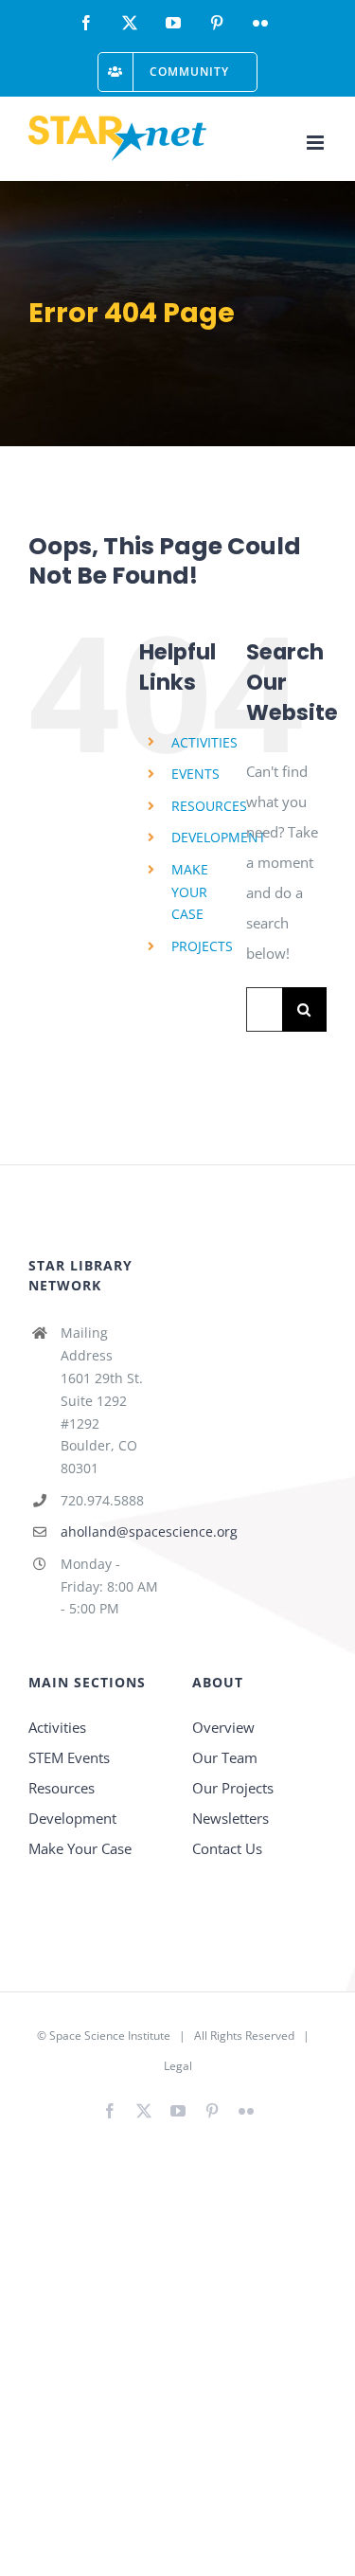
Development (72, 1818)
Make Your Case (80, 1848)
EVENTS (195, 774)
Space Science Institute (110, 2036)
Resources (62, 1788)
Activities (57, 1727)
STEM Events (69, 1757)
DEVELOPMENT (219, 837)
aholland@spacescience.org (112, 1531)
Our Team (225, 1757)
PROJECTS (202, 946)
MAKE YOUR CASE (190, 892)
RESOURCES (209, 806)
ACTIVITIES (204, 742)
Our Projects (233, 1788)
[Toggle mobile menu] (317, 143)
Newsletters (231, 1818)
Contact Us (227, 1848)
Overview (223, 1727)
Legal (178, 2066)
